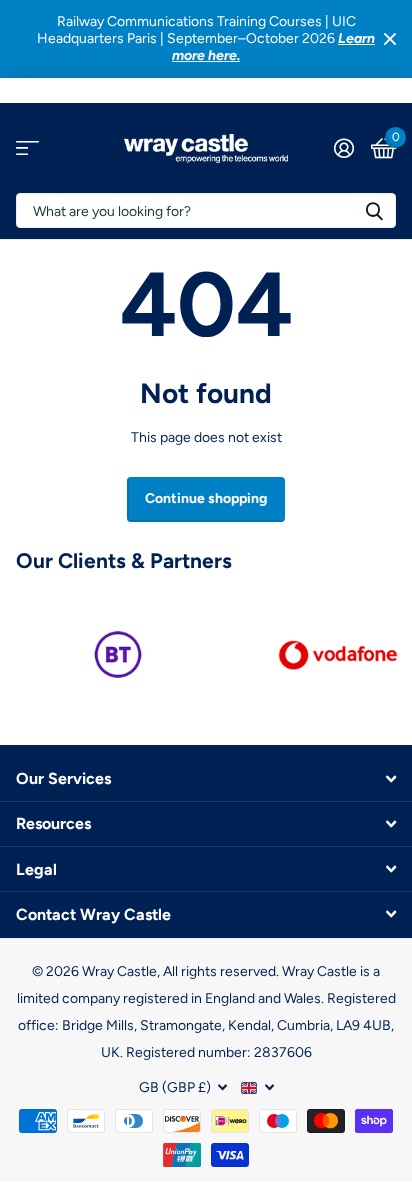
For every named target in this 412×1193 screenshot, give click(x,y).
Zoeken (374, 210)
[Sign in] (343, 148)
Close (390, 39)
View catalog (27, 148)
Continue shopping (206, 498)
